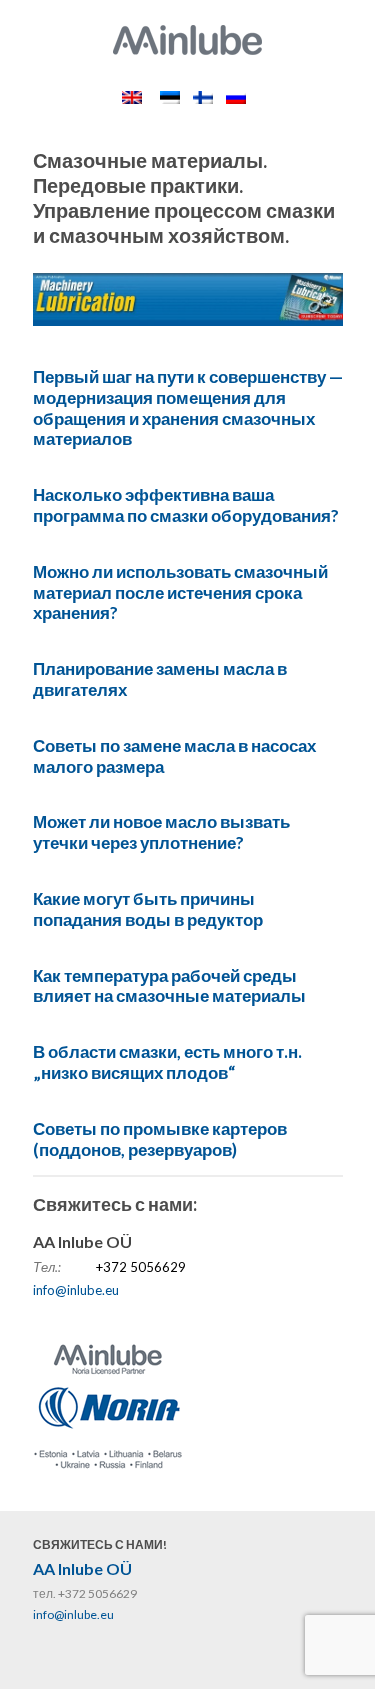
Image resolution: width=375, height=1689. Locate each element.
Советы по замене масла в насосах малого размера (174, 756)
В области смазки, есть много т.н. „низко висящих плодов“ (167, 1062)
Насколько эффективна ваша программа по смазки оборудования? (186, 505)
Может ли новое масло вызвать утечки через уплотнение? (161, 832)
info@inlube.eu (76, 1290)
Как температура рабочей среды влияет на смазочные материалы (169, 986)
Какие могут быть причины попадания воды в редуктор (148, 909)
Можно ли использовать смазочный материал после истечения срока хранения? (180, 592)
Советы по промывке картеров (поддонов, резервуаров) (160, 1139)
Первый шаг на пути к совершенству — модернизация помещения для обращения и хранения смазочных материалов (188, 407)
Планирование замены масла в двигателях (160, 679)
